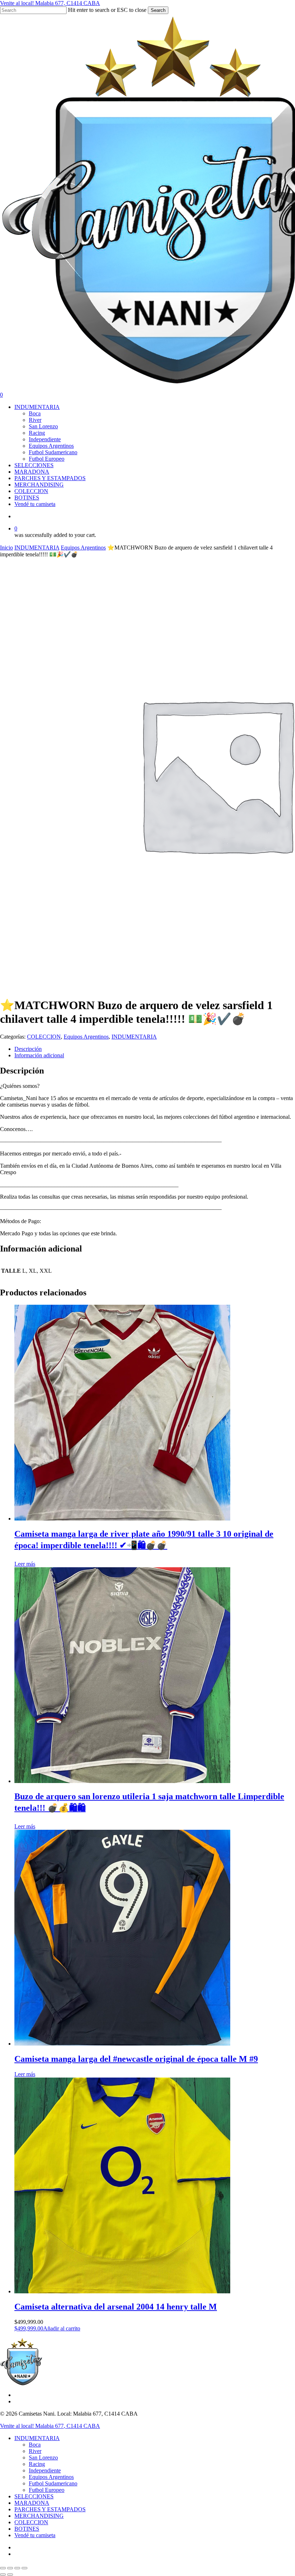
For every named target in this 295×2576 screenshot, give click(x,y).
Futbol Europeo (47, 2490)
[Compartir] (17, 2568)
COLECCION (44, 1037)
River (35, 2451)
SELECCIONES (34, 2496)
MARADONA (32, 2503)
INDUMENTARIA (37, 548)
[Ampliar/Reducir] (3, 2568)
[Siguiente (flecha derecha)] (10, 2575)
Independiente (45, 2470)
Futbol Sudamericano (53, 2483)
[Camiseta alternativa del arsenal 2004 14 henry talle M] (122, 2291)
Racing (37, 2464)
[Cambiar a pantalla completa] (10, 2568)
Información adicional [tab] (39, 1055)
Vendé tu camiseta (35, 2535)
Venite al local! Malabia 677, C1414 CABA (50, 3)
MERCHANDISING (39, 2516)
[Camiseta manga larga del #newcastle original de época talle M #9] (122, 2044)
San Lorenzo (43, 2458)
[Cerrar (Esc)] (24, 2568)
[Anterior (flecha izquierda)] (3, 2575)
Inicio (6, 548)
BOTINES (27, 2529)
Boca (35, 2445)
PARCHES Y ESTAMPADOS (50, 2509)
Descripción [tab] (28, 1049)
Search (158, 10)
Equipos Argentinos (83, 548)
